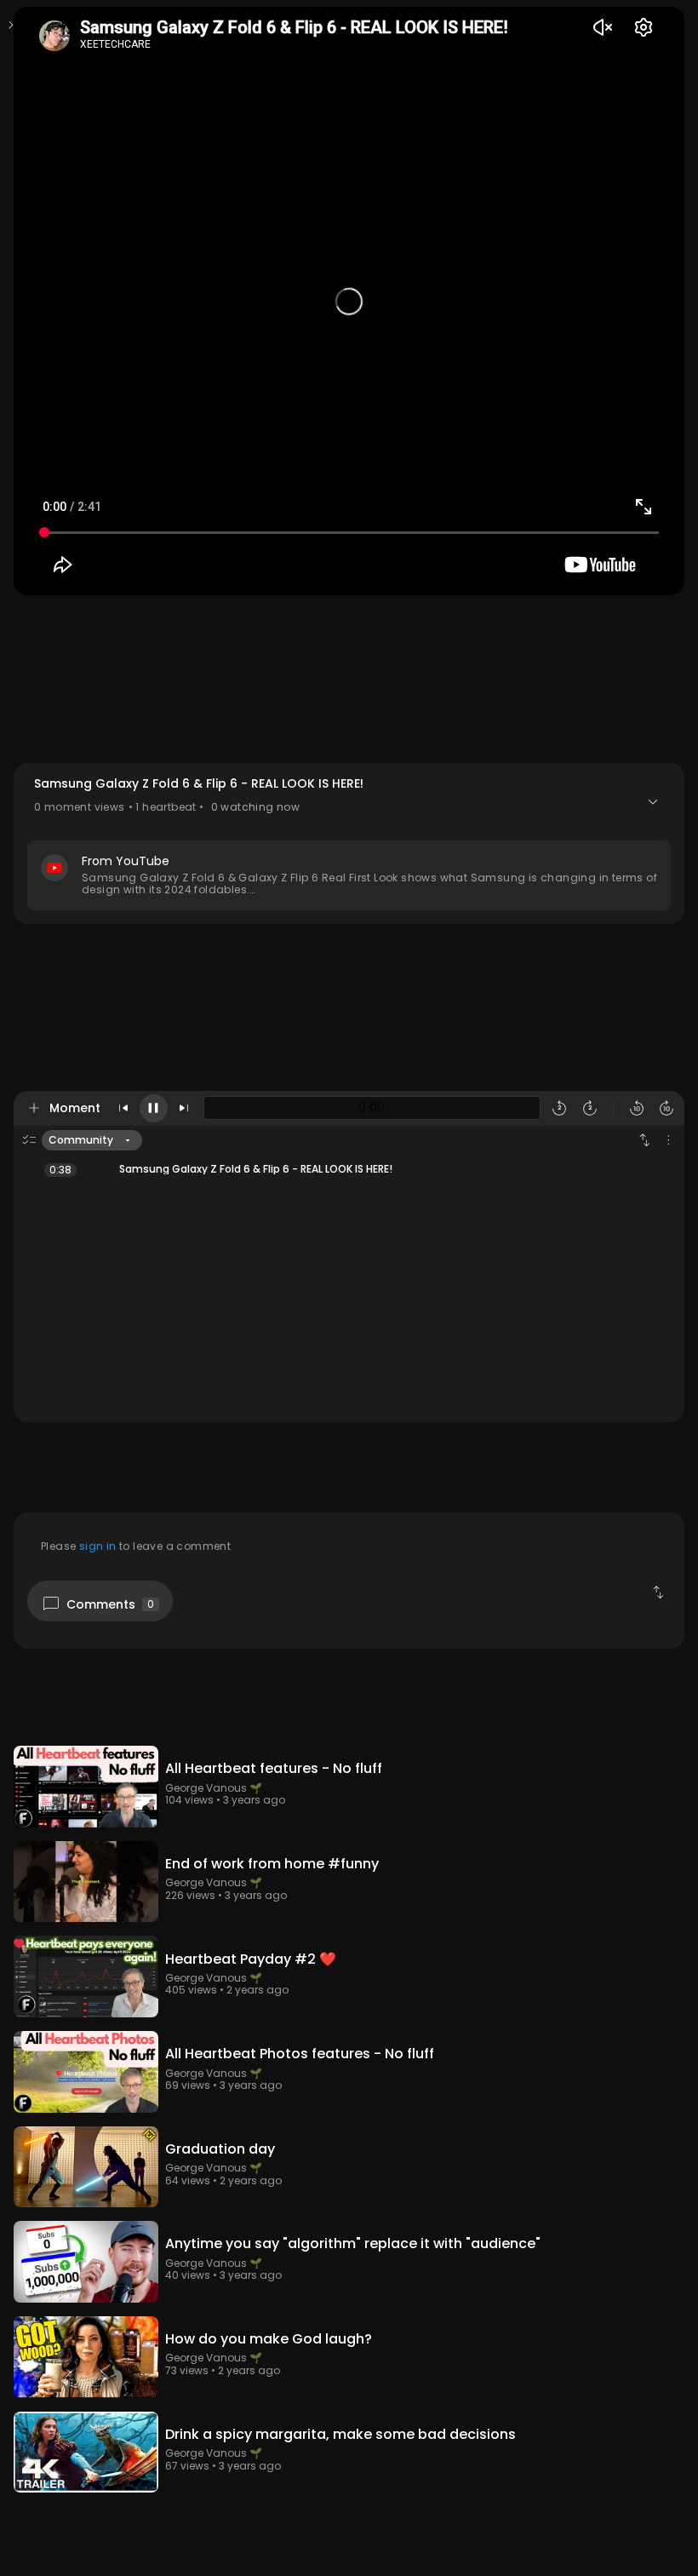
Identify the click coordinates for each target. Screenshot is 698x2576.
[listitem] (349, 1169)
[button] (349, 843)
